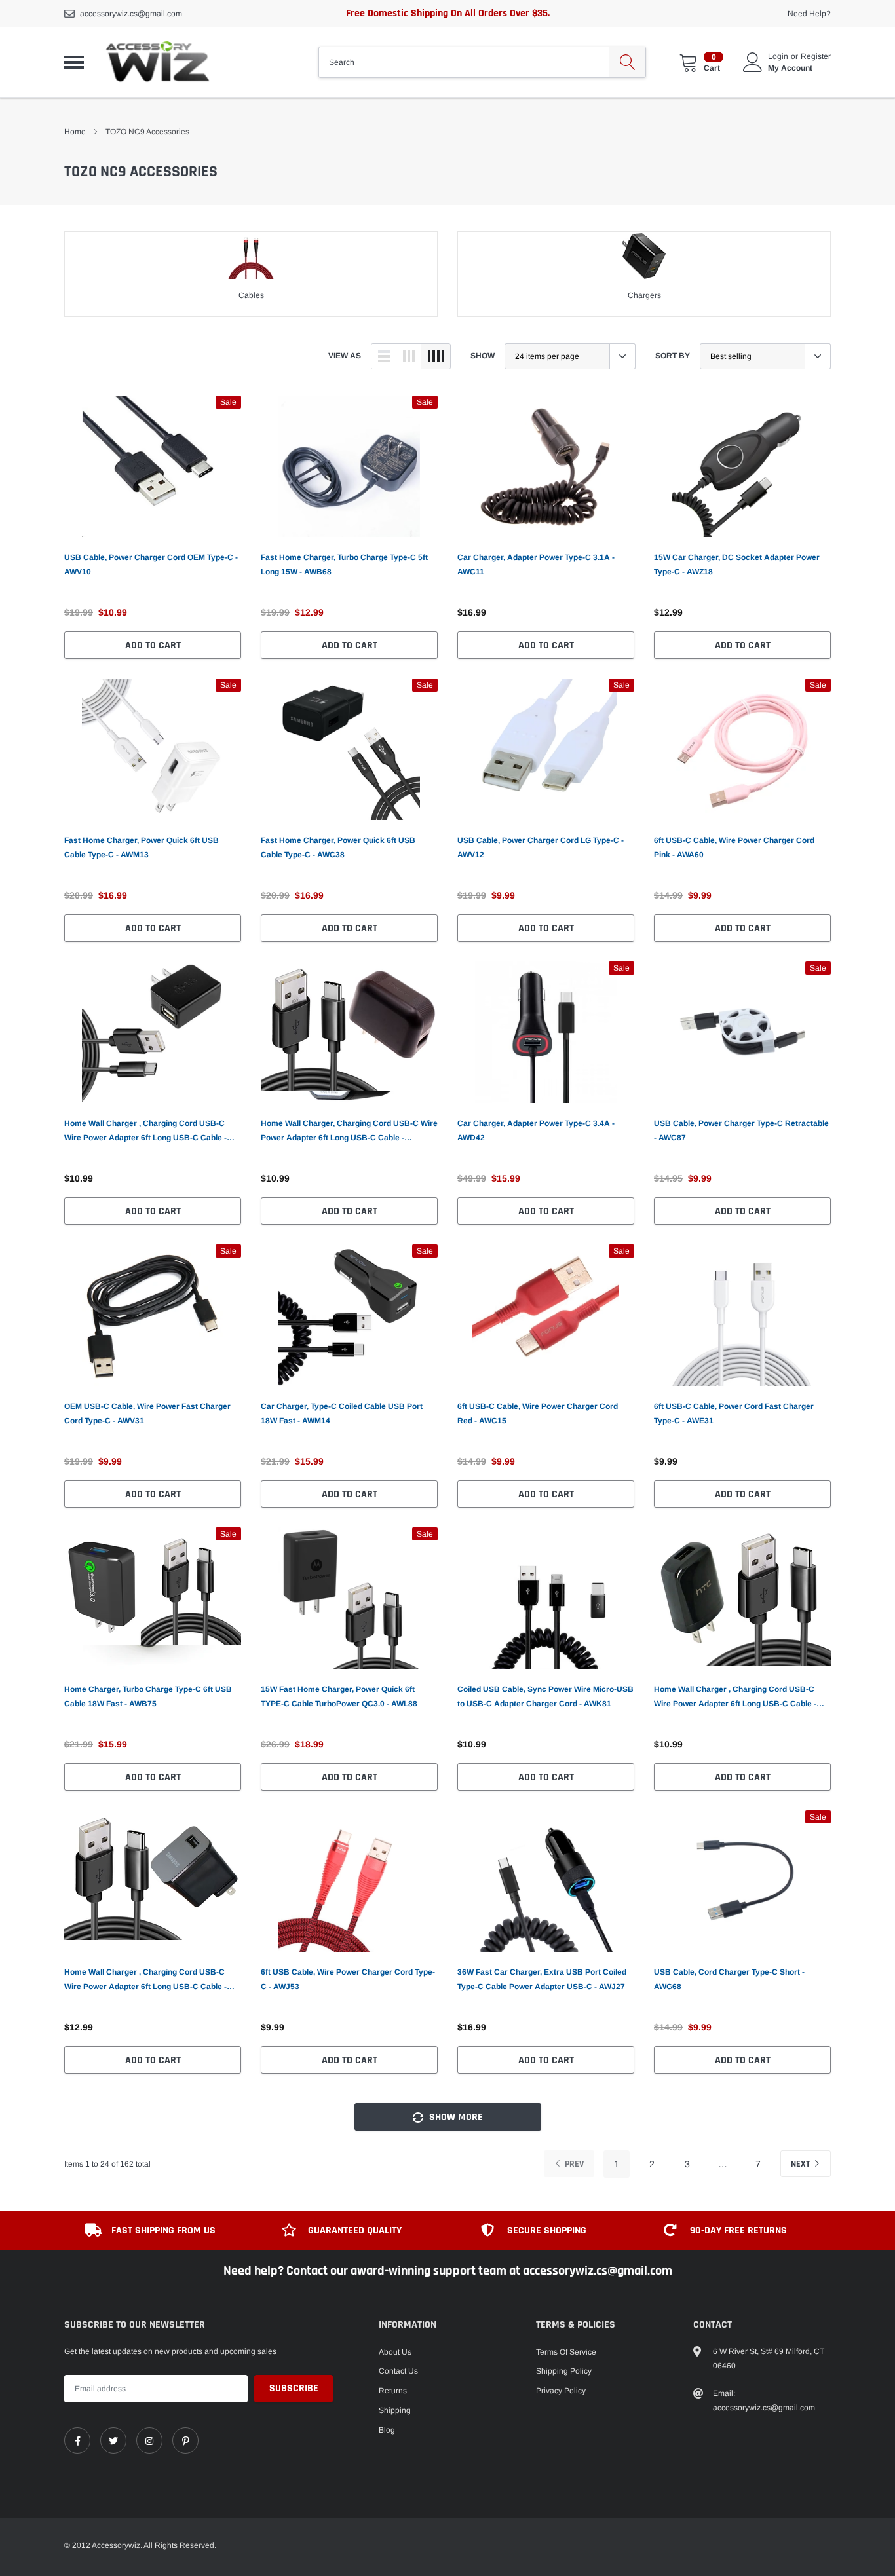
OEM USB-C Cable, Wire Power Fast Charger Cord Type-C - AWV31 (147, 1413)
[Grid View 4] (436, 356)
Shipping (395, 2410)
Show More (455, 2117)
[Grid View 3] (409, 356)
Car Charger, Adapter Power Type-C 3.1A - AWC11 (536, 565)
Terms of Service (566, 2352)
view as (345, 356)
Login (778, 56)
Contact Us (398, 2371)
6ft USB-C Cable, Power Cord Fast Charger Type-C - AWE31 (734, 1413)
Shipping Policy (564, 2371)
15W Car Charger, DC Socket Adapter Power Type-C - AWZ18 (737, 565)
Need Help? (809, 14)
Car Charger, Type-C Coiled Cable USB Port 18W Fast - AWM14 (342, 1413)
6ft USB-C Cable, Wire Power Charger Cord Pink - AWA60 (734, 848)
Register (816, 56)
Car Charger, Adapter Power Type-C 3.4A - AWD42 (536, 1130)
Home (75, 132)
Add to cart (153, 645)
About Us (395, 2352)
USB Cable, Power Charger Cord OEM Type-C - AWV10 (151, 565)
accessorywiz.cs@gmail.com (131, 14)
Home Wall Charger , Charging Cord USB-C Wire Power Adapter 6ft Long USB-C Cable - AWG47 (145, 1132)
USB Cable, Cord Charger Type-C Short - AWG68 (729, 1979)
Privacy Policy (561, 2391)
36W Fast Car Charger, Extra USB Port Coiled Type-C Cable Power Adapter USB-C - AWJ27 (542, 1979)
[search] (627, 62)
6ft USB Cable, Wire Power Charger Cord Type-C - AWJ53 (348, 1979)
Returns (393, 2391)
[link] (153, 466)
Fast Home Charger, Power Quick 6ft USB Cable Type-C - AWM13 (142, 848)
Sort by (673, 356)
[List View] (384, 356)
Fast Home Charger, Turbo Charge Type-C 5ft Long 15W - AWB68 (344, 565)
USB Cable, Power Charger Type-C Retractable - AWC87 (741, 1130)
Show (483, 356)
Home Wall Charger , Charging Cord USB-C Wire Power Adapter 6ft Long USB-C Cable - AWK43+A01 (145, 1981)
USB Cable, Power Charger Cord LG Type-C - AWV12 (541, 848)
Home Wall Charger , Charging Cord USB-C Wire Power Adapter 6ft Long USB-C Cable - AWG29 (735, 1698)
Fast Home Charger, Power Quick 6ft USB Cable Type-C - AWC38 (338, 848)
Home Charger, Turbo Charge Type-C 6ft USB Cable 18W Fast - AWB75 (148, 1696)
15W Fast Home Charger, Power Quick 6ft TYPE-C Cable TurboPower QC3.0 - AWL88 (339, 1696)
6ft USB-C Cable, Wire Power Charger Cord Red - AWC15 (538, 1413)
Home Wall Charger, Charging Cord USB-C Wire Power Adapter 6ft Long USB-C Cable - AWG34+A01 (349, 1132)
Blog (387, 2430)
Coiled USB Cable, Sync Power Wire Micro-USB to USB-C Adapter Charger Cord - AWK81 (545, 1696)
